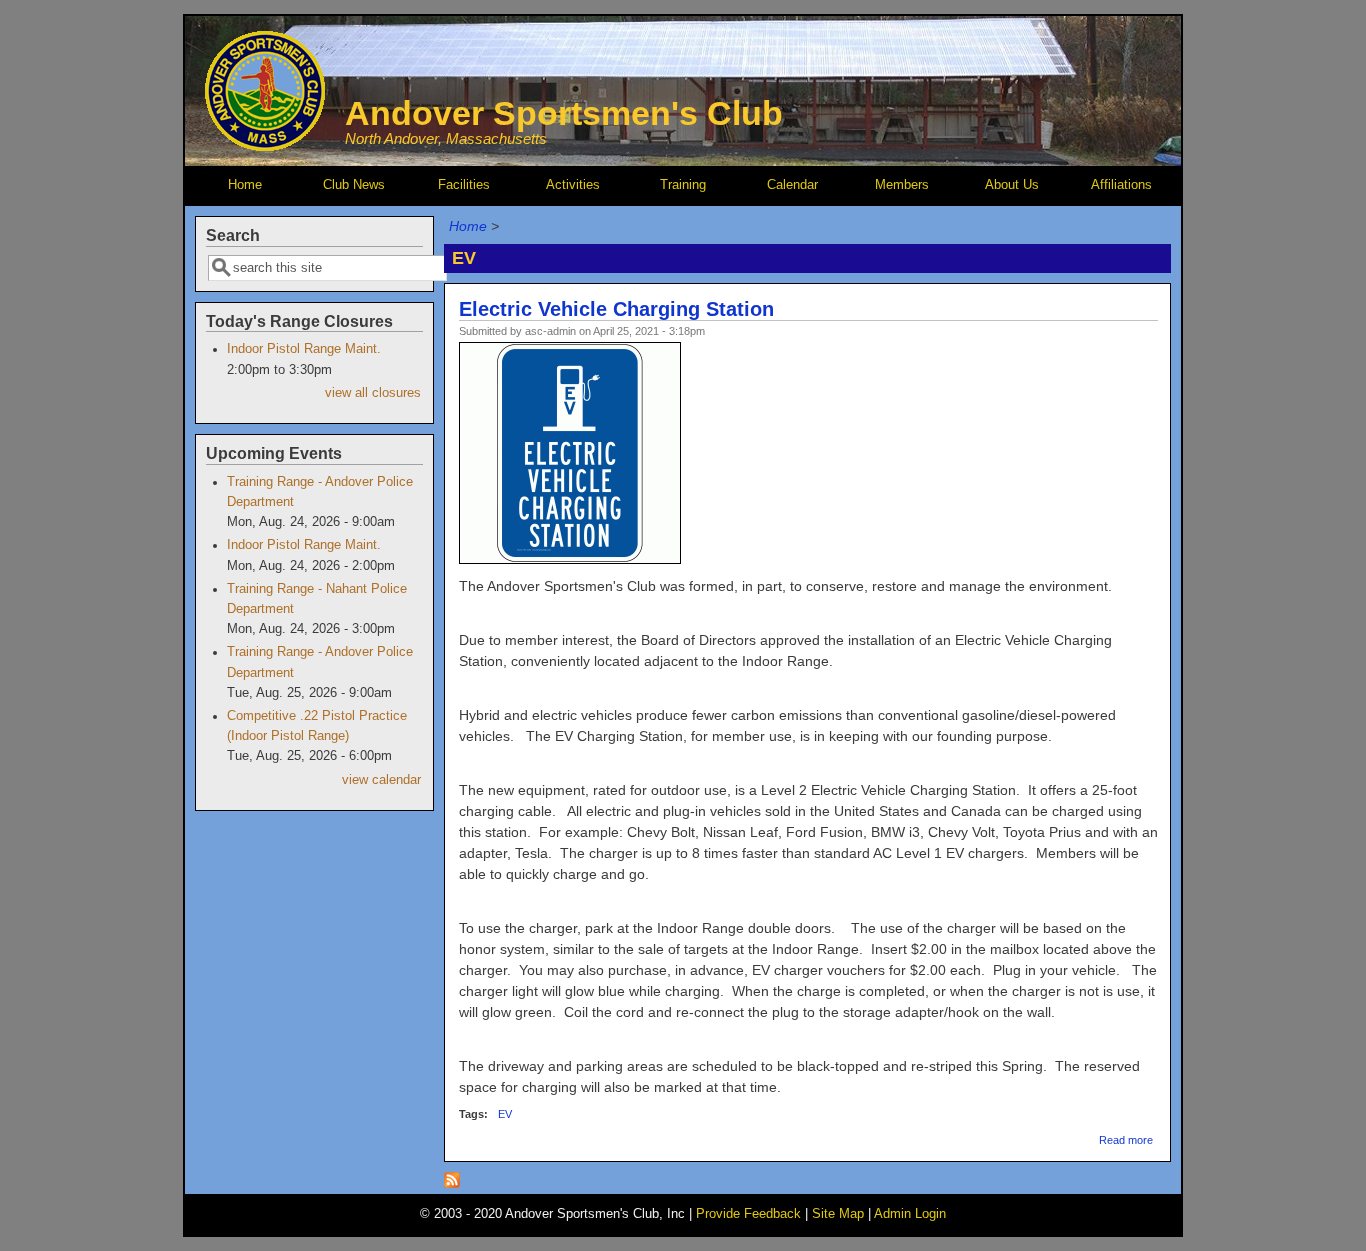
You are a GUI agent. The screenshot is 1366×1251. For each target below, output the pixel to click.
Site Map (838, 1214)
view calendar (381, 780)
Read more (1126, 1140)
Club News (354, 185)
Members (902, 185)
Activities (573, 185)
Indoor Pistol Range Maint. (304, 349)
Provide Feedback (748, 1214)
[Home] (265, 146)
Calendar (792, 185)
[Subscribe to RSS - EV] (452, 1183)
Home (245, 185)
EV (505, 1114)
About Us (1012, 185)
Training (683, 185)
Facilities (464, 185)
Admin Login (910, 1214)
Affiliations (1121, 185)
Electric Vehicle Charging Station (616, 309)
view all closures (373, 393)
